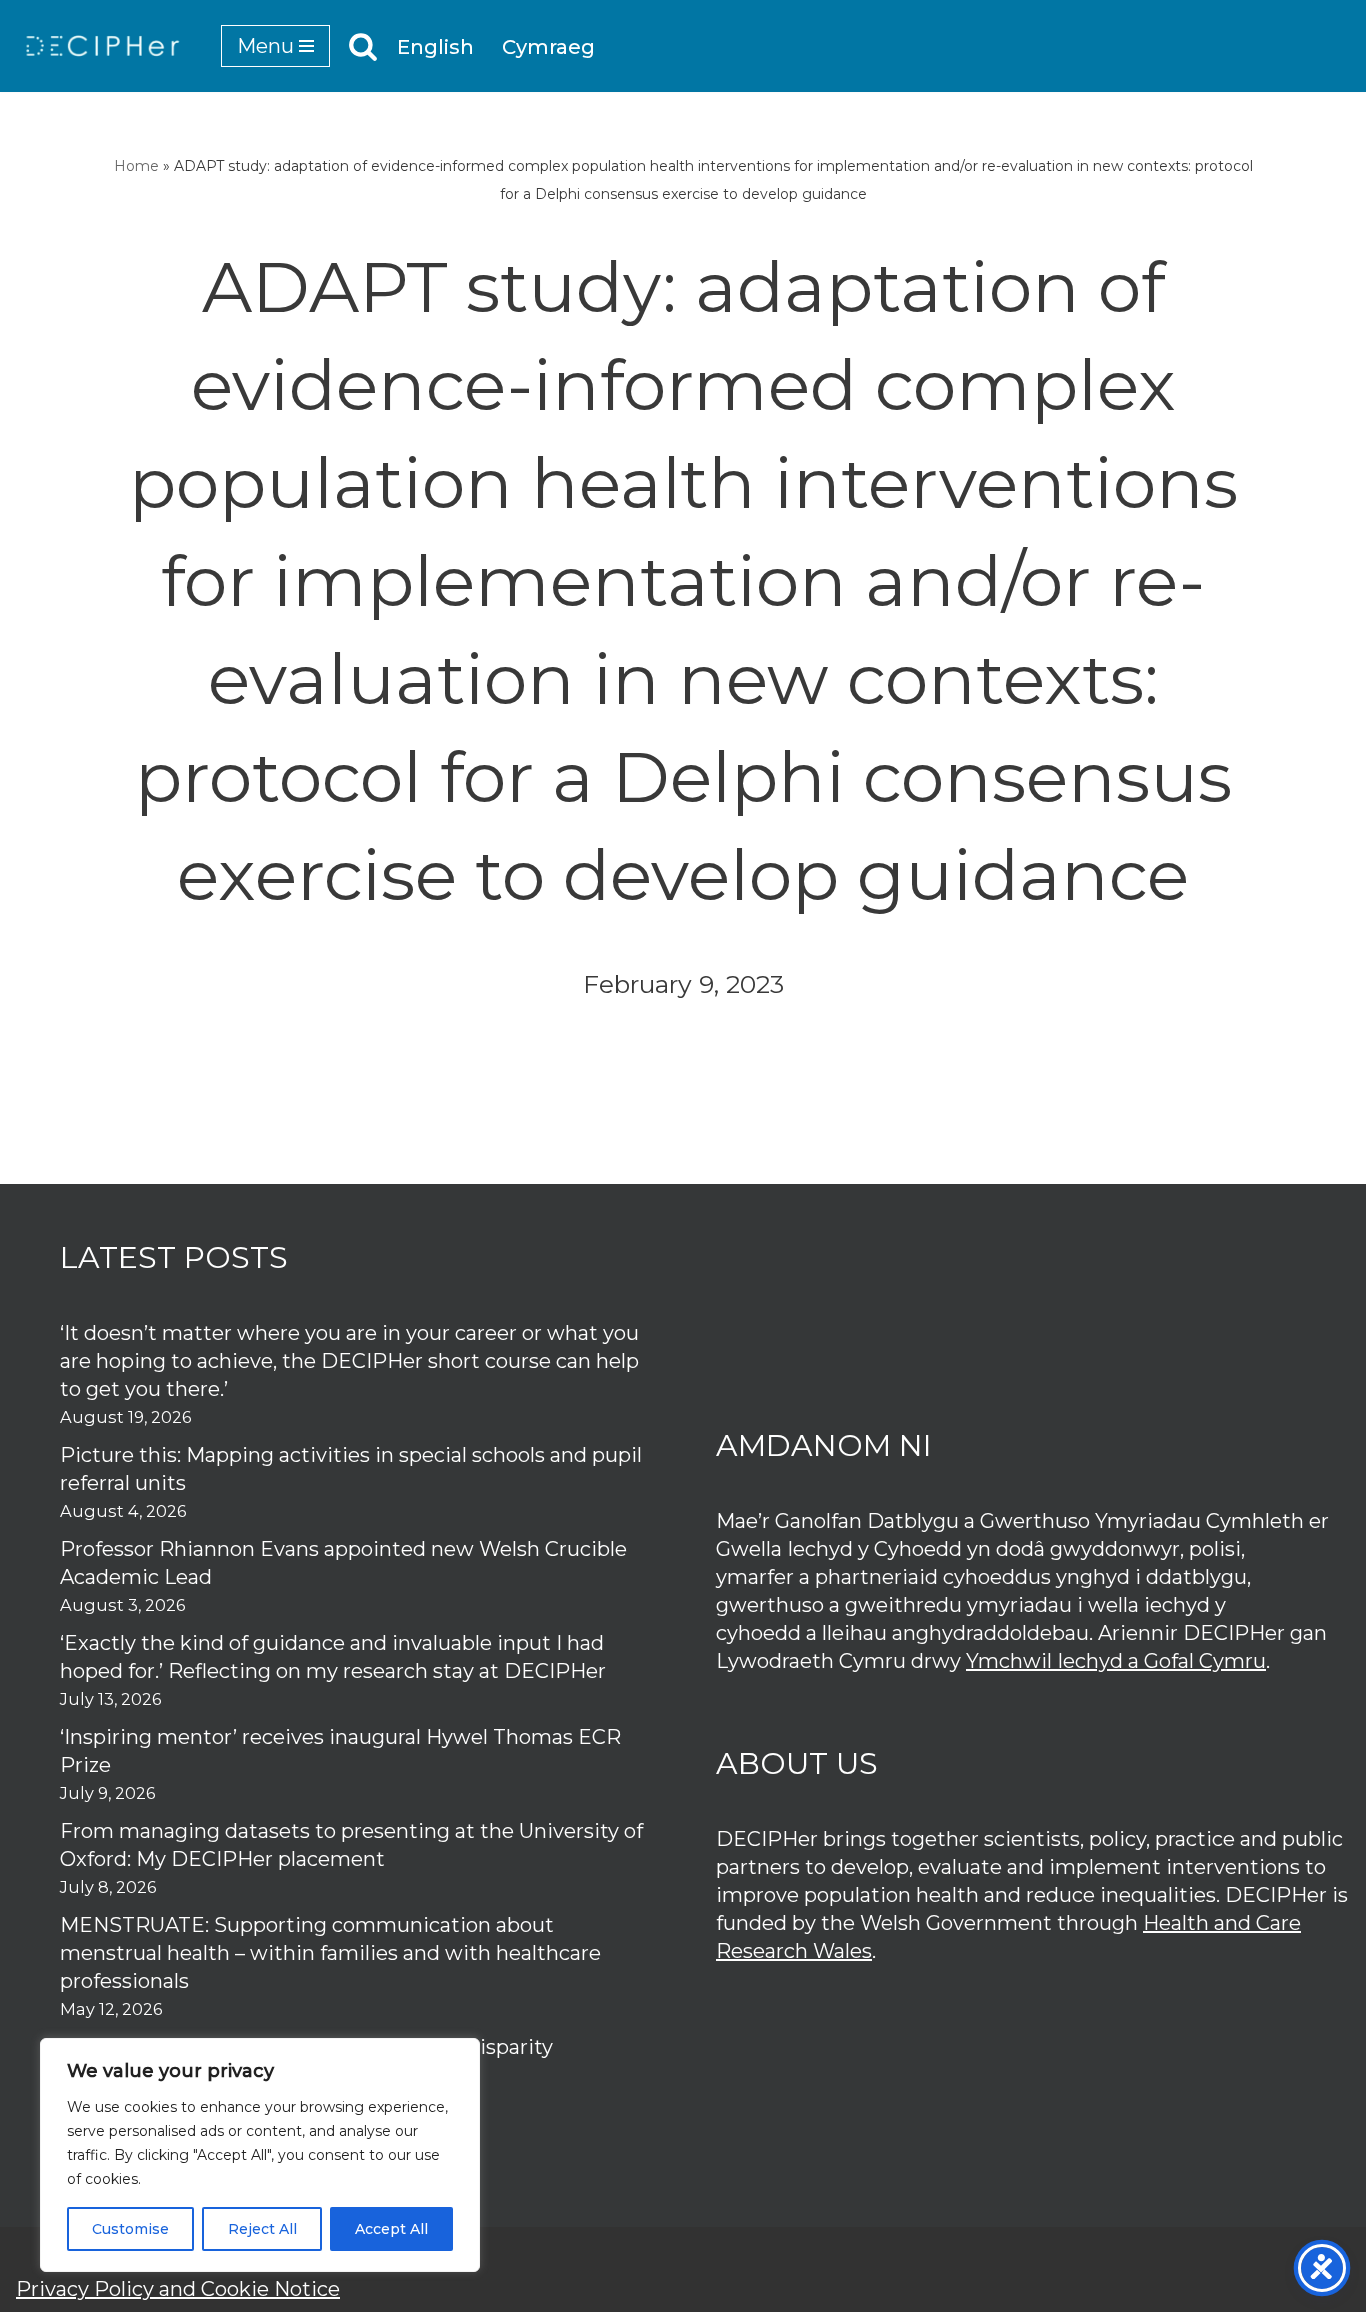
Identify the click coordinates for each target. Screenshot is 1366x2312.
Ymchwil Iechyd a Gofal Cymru (1116, 1661)
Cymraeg (548, 47)
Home (136, 166)
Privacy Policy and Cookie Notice (178, 2289)
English (435, 47)
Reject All (262, 2229)
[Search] (363, 46)
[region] (260, 2155)
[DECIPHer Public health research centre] (103, 46)
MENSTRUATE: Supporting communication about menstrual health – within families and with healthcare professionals (330, 1953)
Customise (130, 2229)
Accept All (391, 2229)
